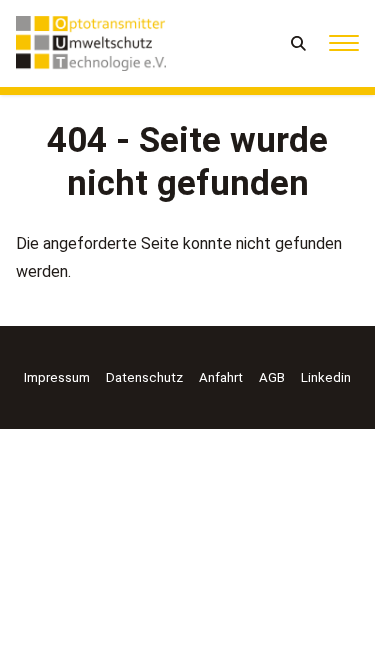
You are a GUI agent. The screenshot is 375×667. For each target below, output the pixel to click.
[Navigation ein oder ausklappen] (344, 43)
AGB (272, 377)
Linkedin (326, 377)
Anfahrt (221, 377)
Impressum (57, 377)
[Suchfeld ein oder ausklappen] (299, 43)
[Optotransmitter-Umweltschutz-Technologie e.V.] (91, 43)
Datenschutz (144, 377)
